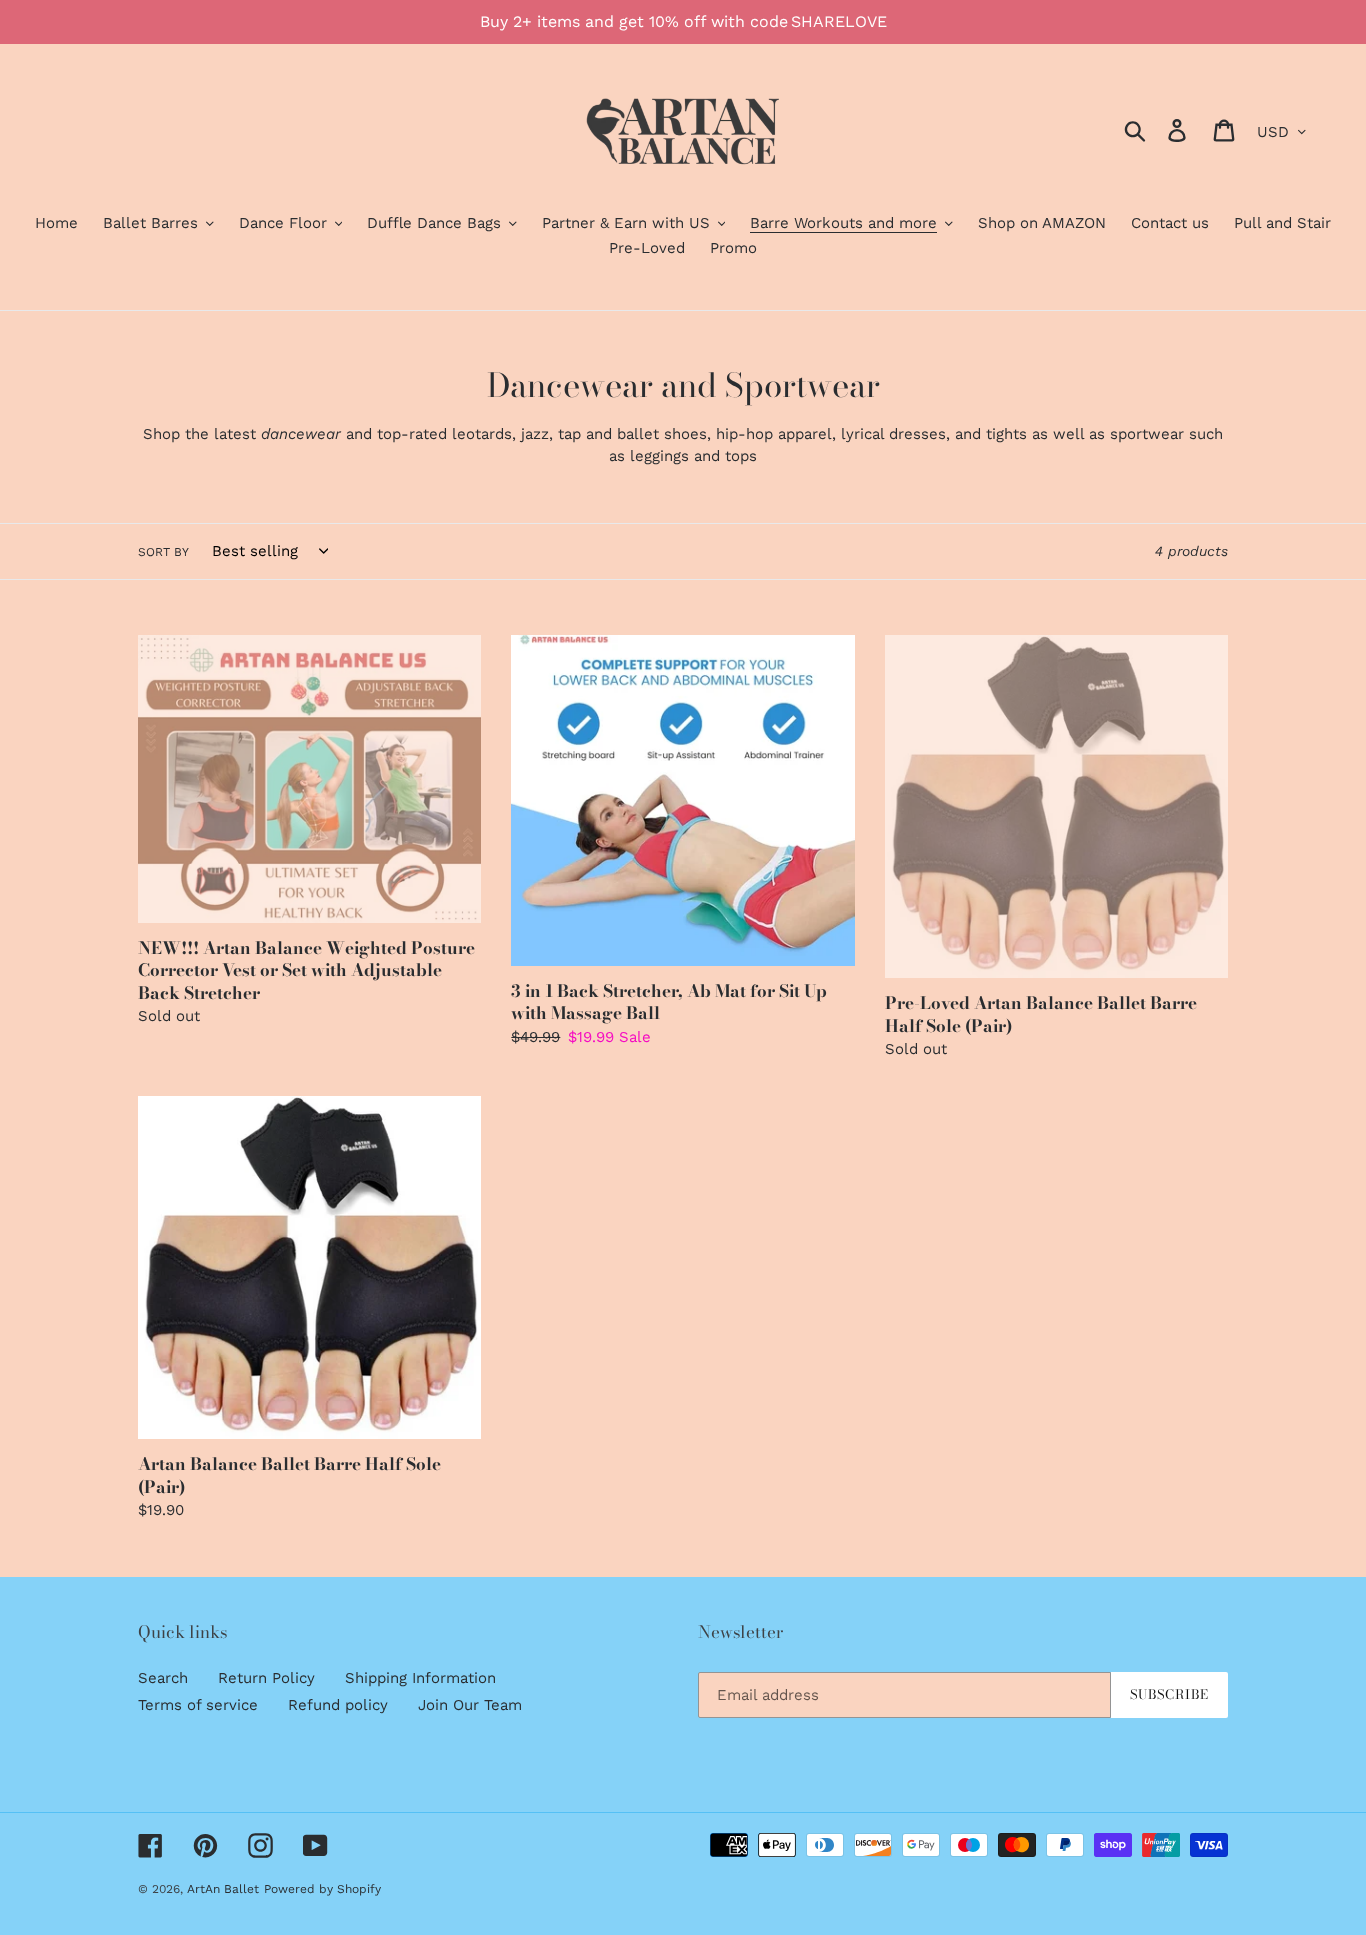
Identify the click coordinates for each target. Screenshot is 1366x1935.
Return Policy (266, 1678)
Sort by (163, 552)
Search (163, 1678)
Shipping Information (420, 1678)
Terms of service (198, 1705)
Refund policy (338, 1705)
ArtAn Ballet (223, 1889)
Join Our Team (470, 1705)
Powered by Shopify (322, 1889)
